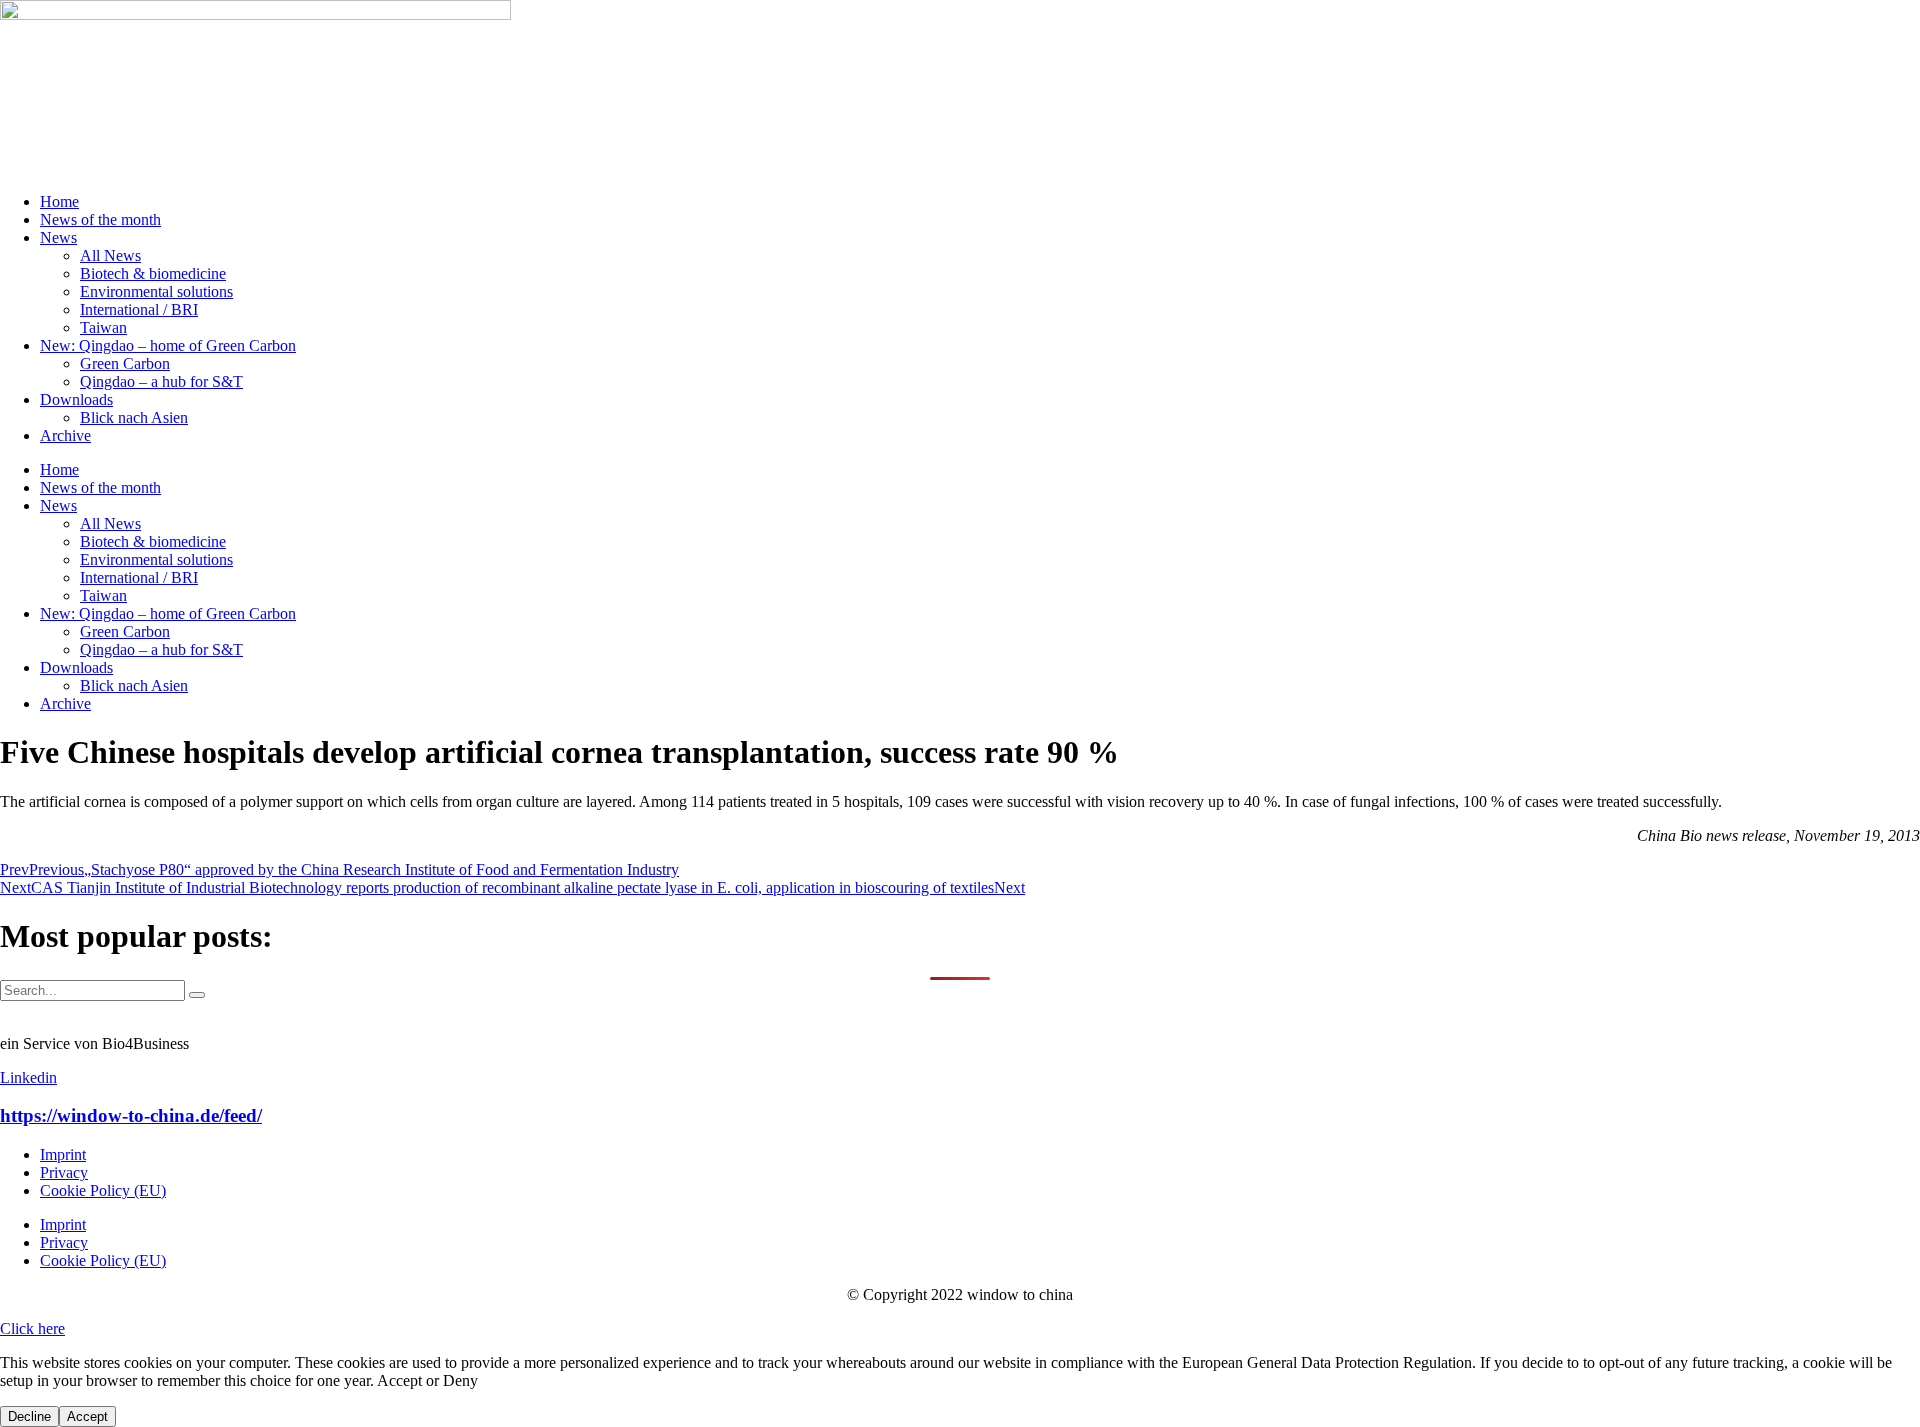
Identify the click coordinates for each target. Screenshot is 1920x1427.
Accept (87, 1416)
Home (59, 201)
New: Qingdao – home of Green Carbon (168, 345)
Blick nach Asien (134, 417)
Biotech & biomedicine (153, 273)
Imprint (63, 1154)
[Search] (197, 995)
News (58, 237)
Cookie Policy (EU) (103, 1190)
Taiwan (103, 327)
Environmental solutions (156, 291)
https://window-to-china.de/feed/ (131, 1115)
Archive (65, 435)
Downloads (76, 399)
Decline (29, 1416)
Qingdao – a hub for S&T (161, 381)
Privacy (64, 1172)
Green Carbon (125, 363)
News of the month (100, 219)
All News (110, 255)
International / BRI (139, 309)
